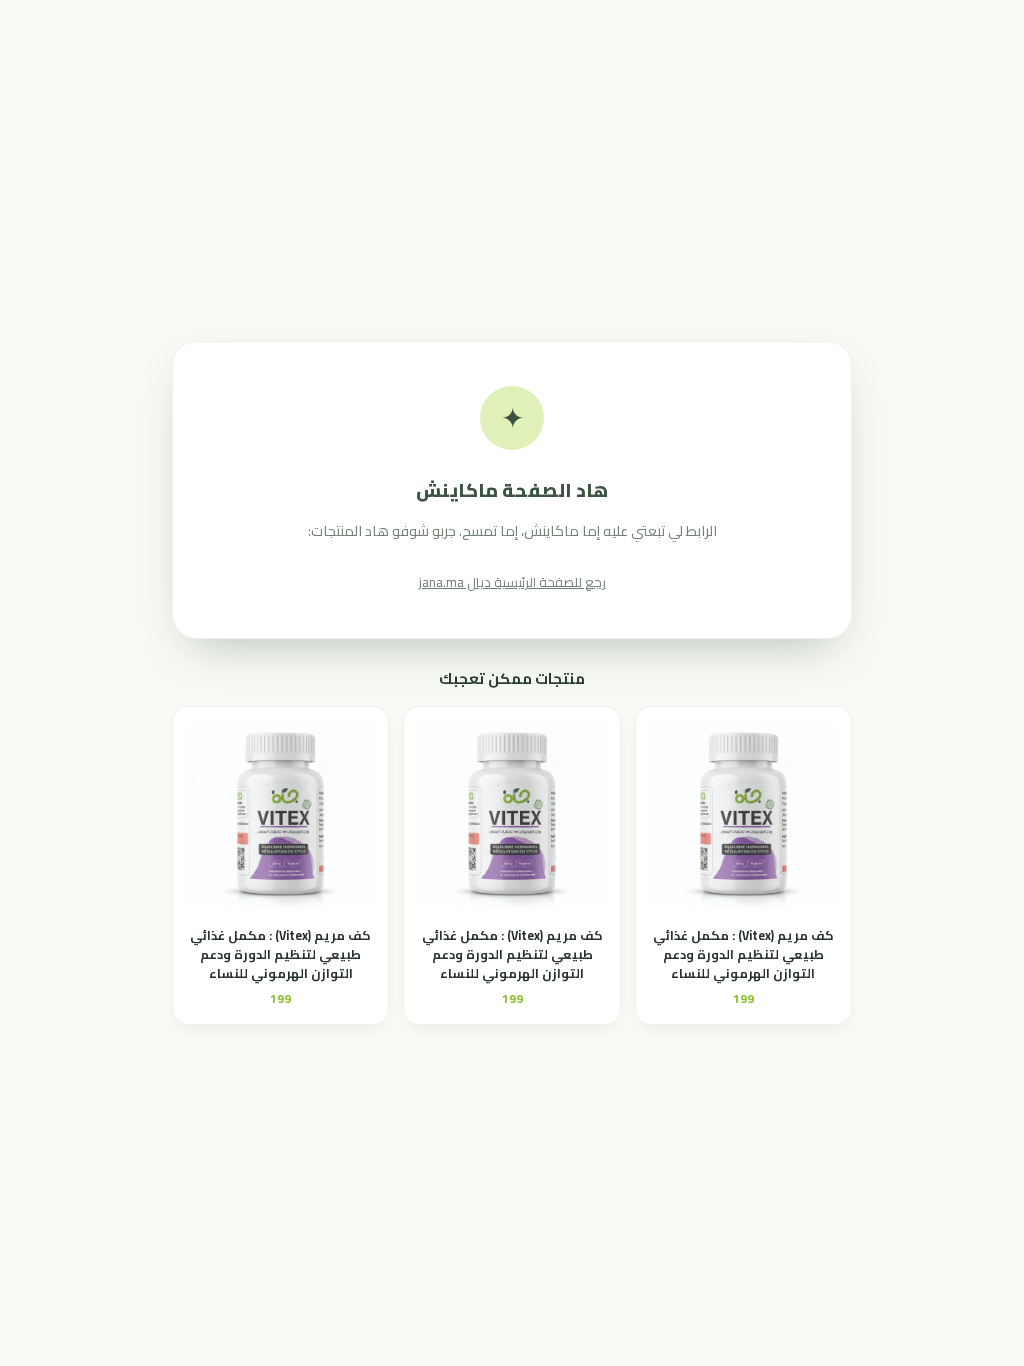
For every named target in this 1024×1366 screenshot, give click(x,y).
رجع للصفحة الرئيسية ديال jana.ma (512, 582)
